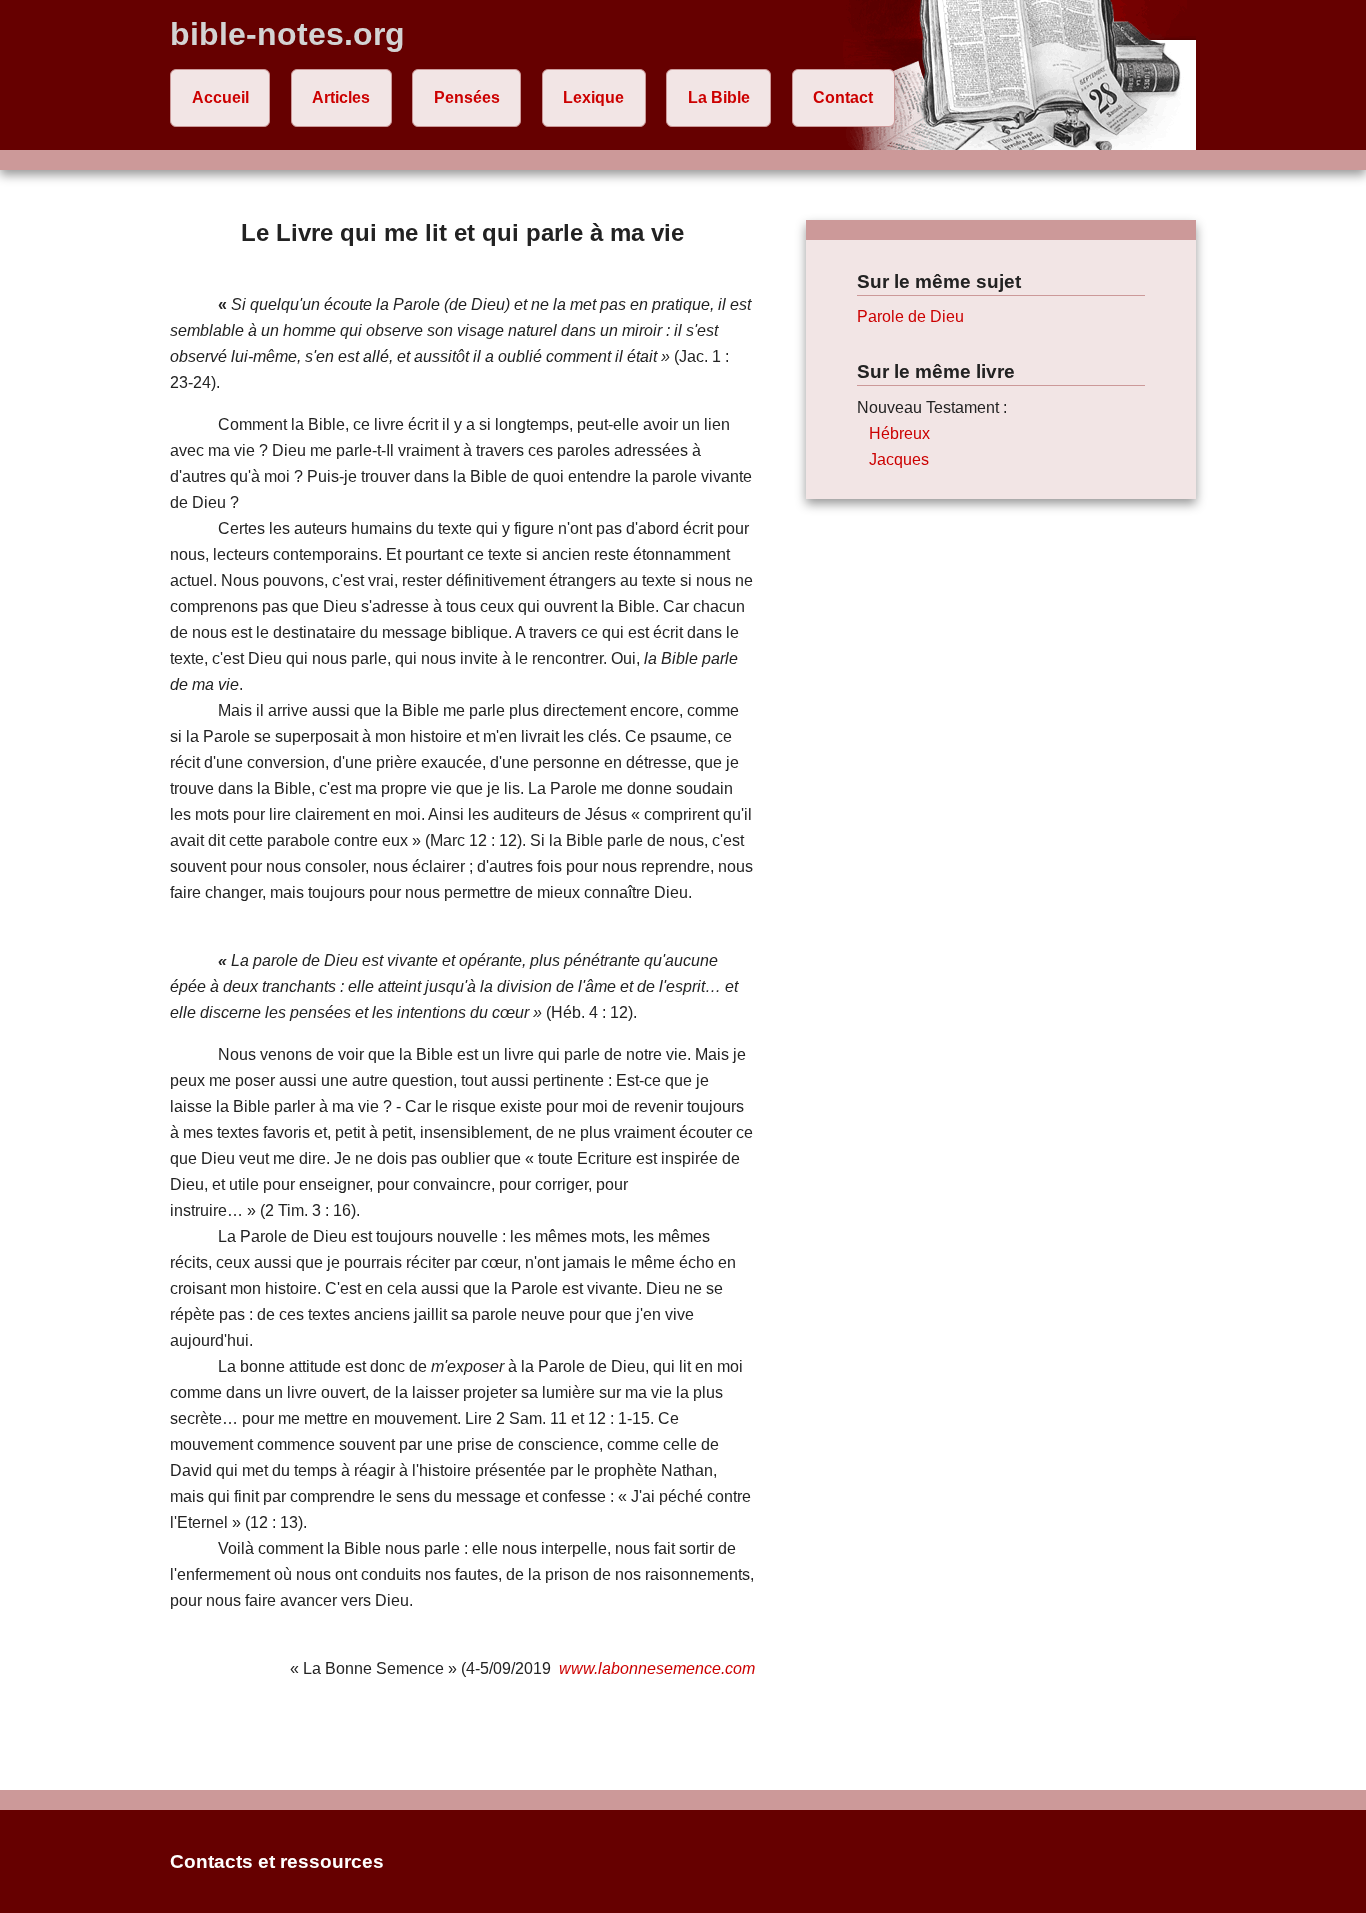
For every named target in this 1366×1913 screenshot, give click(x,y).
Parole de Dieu (910, 316)
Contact (843, 97)
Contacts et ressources (277, 1861)
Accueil (220, 97)
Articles (341, 97)
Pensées (467, 97)
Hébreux (899, 433)
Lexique (593, 97)
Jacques (899, 459)
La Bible (719, 97)
